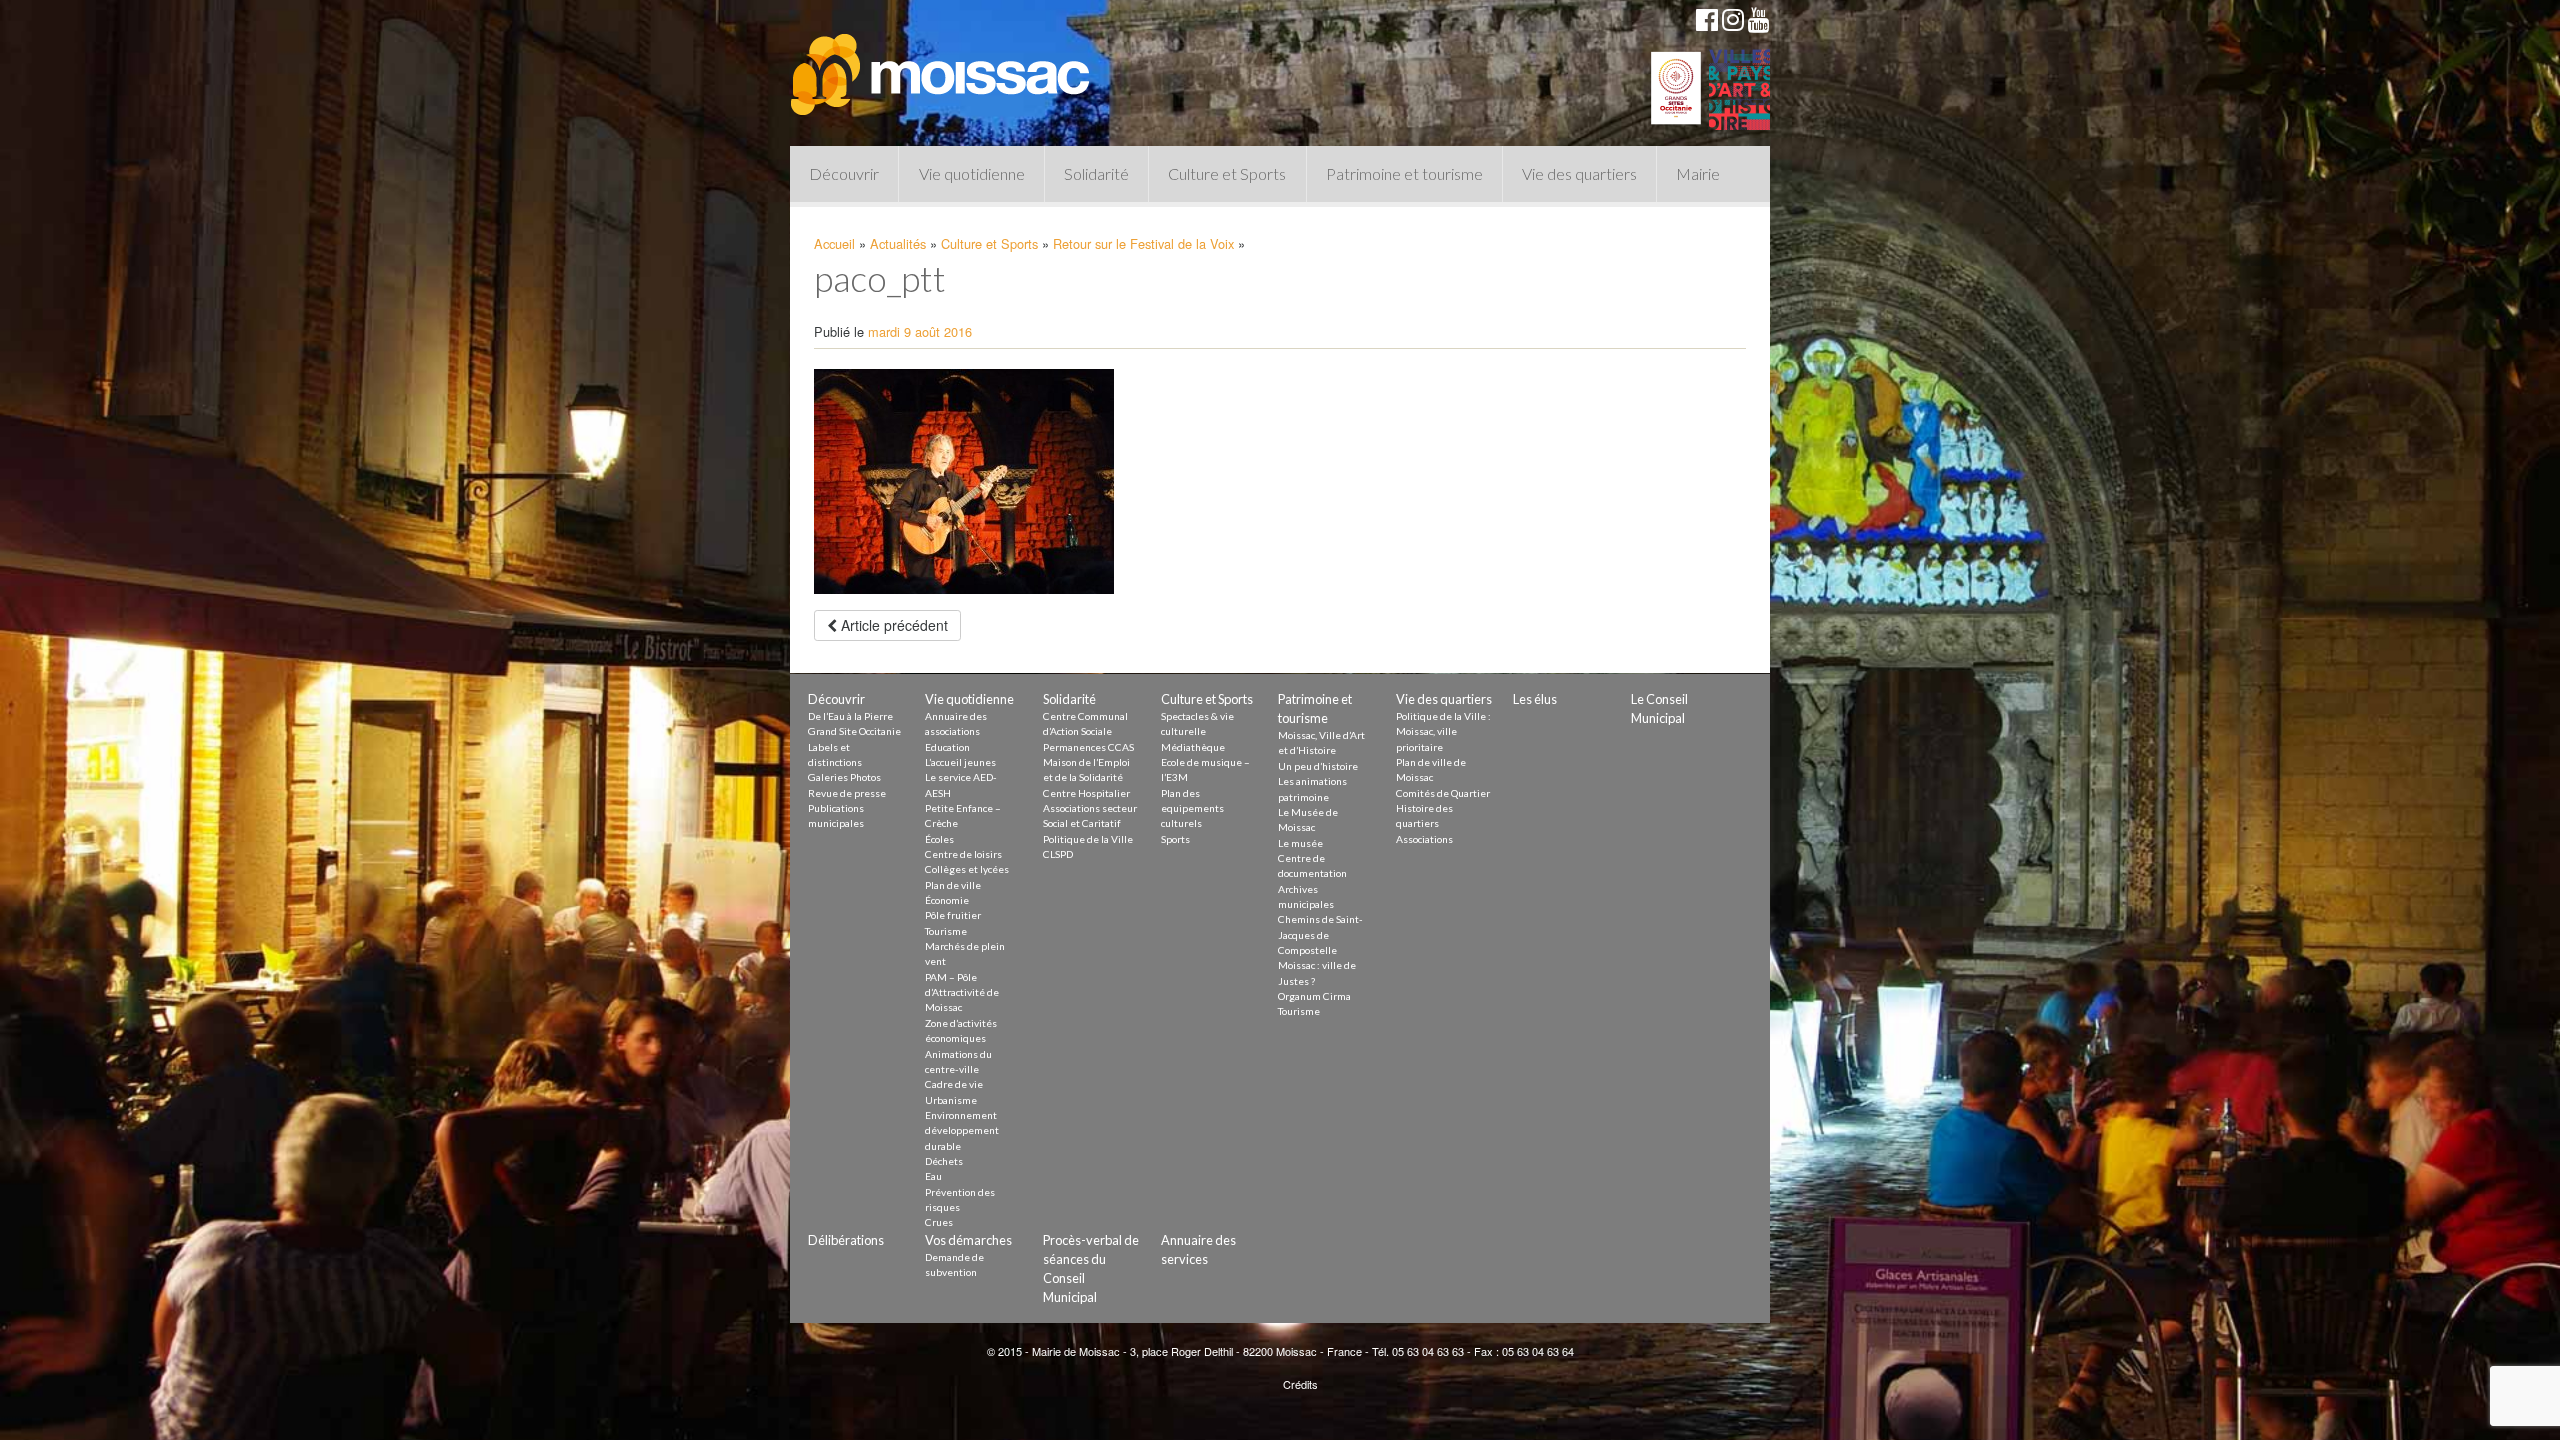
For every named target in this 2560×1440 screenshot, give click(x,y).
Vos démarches (968, 1240)
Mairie (1698, 173)
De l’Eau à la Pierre (850, 716)
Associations (1424, 839)
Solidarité (1096, 173)
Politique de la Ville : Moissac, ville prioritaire (1443, 731)
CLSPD (1058, 854)
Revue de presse (847, 793)
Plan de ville (953, 885)
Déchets (944, 1161)
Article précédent (892, 625)
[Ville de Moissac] (942, 65)
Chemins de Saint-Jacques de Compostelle (1320, 934)
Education (947, 747)
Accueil (834, 243)
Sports (1175, 839)
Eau (933, 1176)
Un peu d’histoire (1318, 766)
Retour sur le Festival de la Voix (1143, 243)
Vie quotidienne (972, 173)
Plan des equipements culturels (1192, 808)
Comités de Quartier (1443, 793)
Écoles (939, 839)
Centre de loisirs (963, 854)
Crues (939, 1222)
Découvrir (844, 173)
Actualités (898, 243)
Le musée (1300, 843)
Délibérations (846, 1240)
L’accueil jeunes (960, 762)
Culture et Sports (1227, 173)
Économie (947, 900)
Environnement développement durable (962, 1130)
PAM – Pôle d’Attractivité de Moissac (962, 992)
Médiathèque (1193, 747)
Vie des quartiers (1579, 173)
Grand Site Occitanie (854, 731)
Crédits (1300, 1384)
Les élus (1535, 699)
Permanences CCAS (1088, 747)
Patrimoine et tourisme (1404, 173)
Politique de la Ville (1088, 839)
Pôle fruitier (953, 915)
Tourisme (946, 931)
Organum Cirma (1314, 996)
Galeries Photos (844, 777)
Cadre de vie (954, 1084)
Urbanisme (951, 1100)
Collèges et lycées (967, 869)
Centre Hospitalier (1086, 793)
